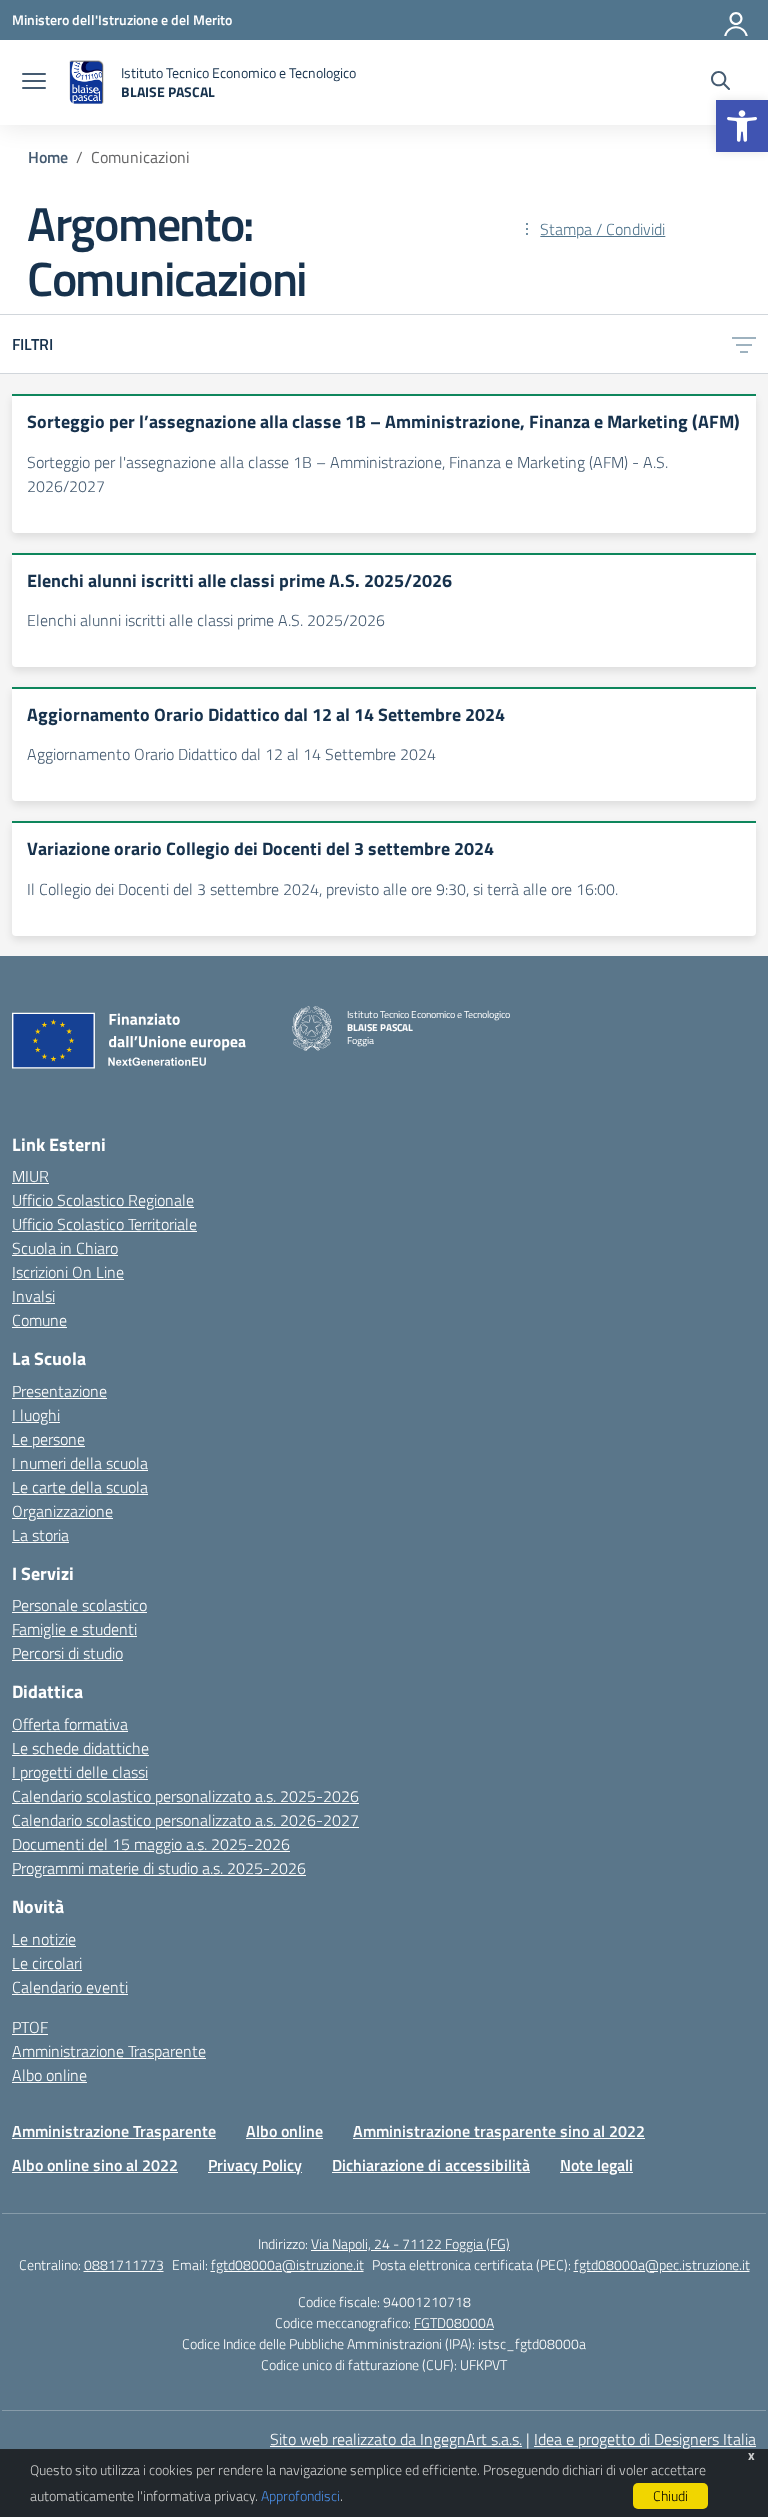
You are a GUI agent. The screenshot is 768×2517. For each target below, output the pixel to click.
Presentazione (59, 1391)
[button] (742, 126)
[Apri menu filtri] (744, 344)
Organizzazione (62, 1511)
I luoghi (36, 1415)
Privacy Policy (255, 2165)
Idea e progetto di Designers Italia (645, 2439)
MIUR (30, 1176)
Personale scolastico (79, 1605)
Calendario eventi (70, 1987)
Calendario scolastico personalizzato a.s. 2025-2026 (185, 1796)
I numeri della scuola (80, 1463)
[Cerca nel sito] (720, 83)
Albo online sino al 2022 (95, 2165)
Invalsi (33, 1296)
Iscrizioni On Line (68, 1272)
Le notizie (44, 1939)
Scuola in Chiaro (65, 1248)
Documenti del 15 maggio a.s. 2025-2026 (151, 1844)
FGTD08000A (454, 2322)
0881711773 (124, 2264)
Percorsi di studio (67, 1653)
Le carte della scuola (80, 1487)
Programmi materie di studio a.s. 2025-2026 (159, 1868)
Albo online (49, 2075)
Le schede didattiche (80, 1748)
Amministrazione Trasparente (109, 2051)
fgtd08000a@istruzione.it (287, 2264)
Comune (39, 1320)
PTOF (30, 2027)
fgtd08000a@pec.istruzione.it (662, 2264)
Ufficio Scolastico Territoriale (104, 1224)
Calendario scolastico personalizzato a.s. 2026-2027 (185, 1820)
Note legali (596, 2165)
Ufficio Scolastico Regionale (103, 1200)
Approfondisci (300, 2495)
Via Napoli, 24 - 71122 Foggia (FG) (410, 2243)
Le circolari (47, 1963)
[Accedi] (737, 20)
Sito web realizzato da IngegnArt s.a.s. (396, 2439)
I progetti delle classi (80, 1772)
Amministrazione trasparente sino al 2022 (499, 2131)
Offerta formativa (70, 1724)
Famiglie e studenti (74, 1629)
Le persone (48, 1439)
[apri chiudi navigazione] (34, 83)
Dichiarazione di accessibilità (431, 2165)
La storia (40, 1535)
